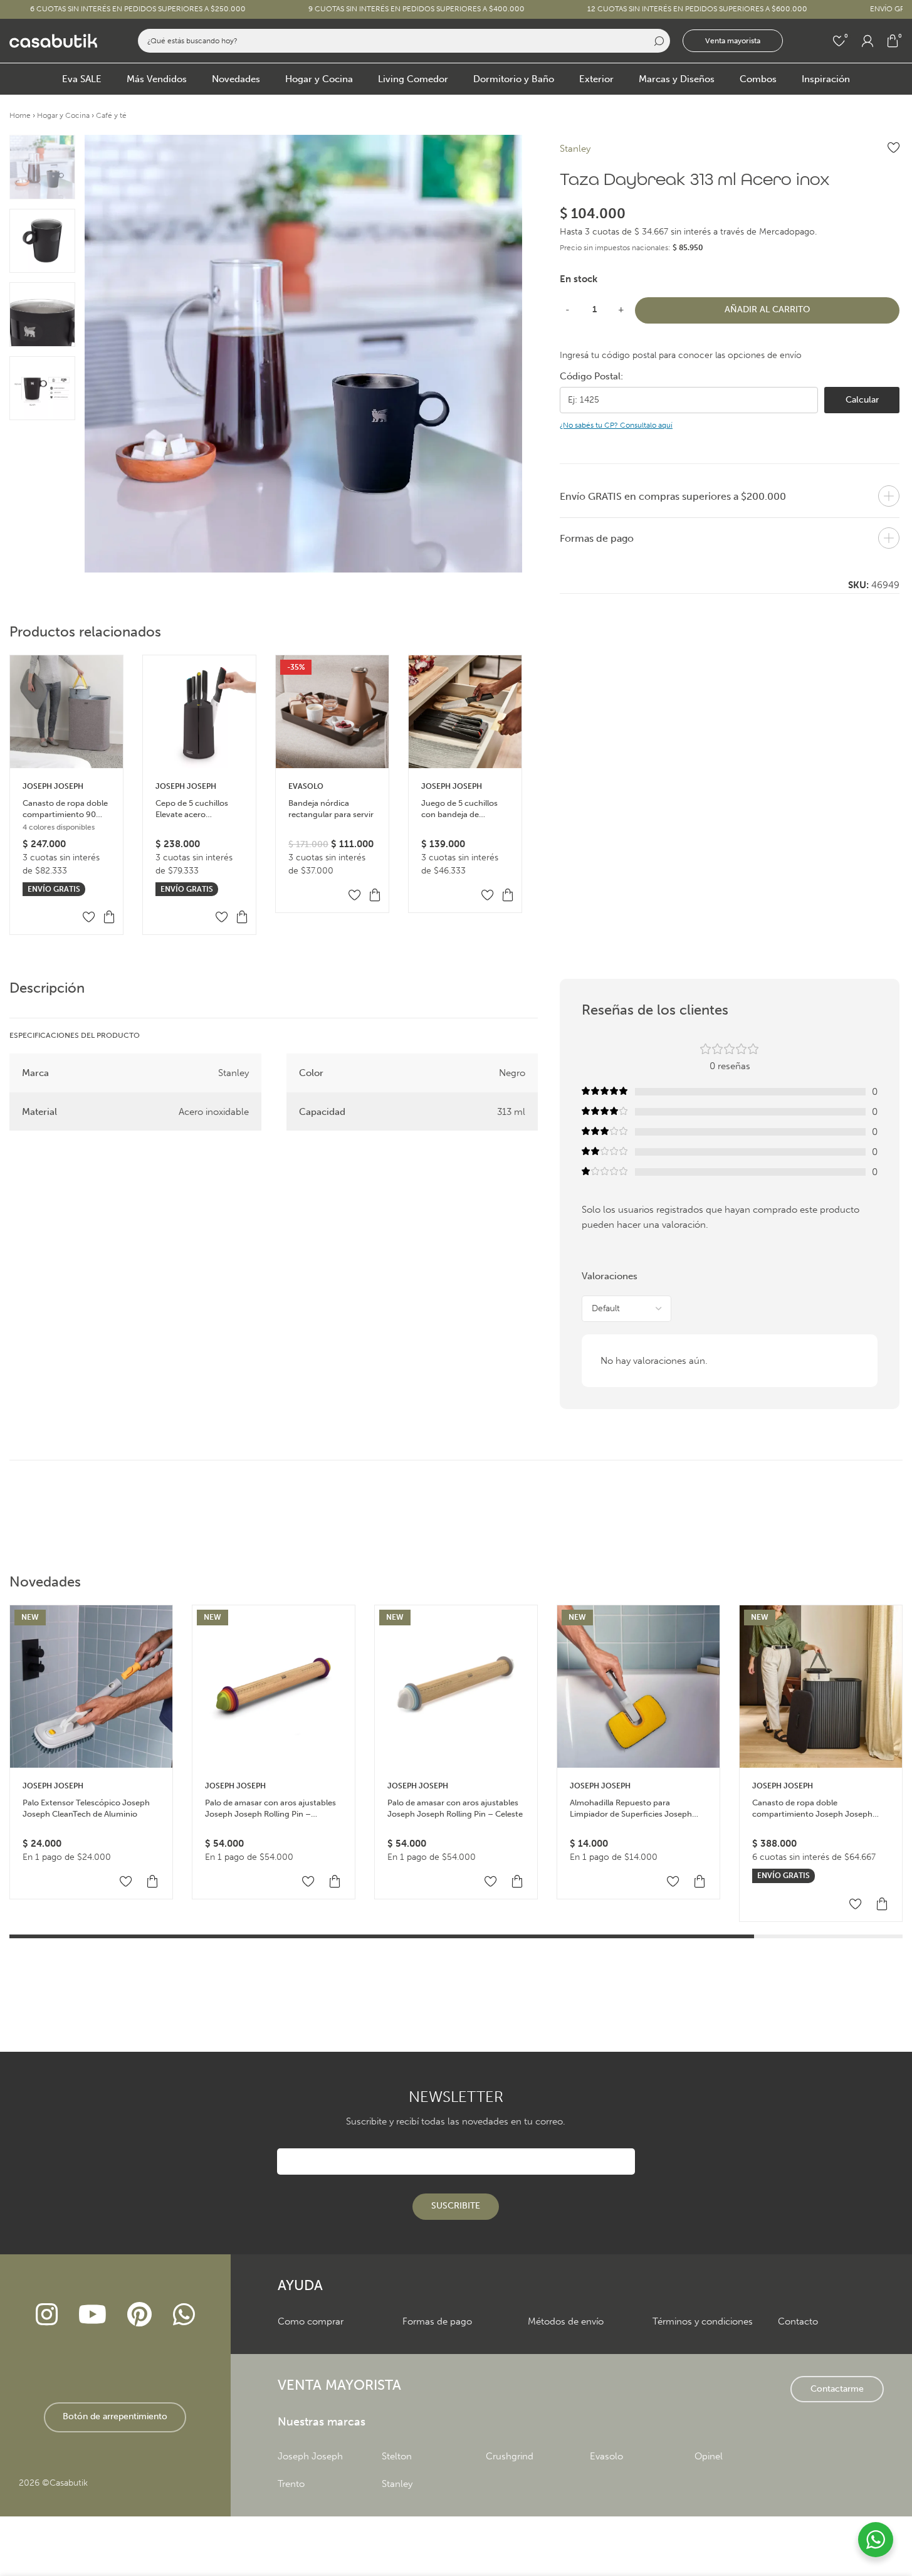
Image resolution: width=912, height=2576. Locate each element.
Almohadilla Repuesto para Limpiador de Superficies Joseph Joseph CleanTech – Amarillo (631, 1809)
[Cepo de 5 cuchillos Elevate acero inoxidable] (199, 712)
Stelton (397, 2456)
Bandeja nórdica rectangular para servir (331, 809)
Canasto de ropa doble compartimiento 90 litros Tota (65, 809)
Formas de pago (437, 2321)
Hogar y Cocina (63, 115)
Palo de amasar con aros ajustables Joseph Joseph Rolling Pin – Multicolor (270, 1809)
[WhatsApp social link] (184, 2316)
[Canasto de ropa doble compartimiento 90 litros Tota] (66, 712)
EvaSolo (306, 786)
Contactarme (837, 2389)
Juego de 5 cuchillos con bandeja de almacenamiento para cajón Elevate (462, 809)
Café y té (111, 115)
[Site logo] (53, 40)
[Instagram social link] (46, 2316)
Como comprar (311, 2321)
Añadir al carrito (768, 309)
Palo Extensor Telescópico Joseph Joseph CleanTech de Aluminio (86, 1808)
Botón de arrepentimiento (115, 2416)
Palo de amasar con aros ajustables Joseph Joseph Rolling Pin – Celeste (455, 1808)
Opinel (709, 2456)
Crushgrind (510, 2456)
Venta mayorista (733, 41)
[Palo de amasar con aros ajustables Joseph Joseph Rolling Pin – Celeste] (456, 1687)
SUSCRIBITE (456, 2206)
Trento (291, 2484)
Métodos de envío (566, 2321)
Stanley (575, 149)
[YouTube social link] (92, 2316)
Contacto (798, 2321)
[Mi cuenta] (867, 41)
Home (20, 115)
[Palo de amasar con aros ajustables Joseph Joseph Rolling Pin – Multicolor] (274, 1687)
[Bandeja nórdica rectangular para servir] (332, 712)
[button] (109, 917)
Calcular (862, 400)
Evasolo (606, 2456)
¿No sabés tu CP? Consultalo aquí (616, 425)
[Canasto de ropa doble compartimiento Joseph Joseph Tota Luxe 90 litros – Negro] (821, 1687)
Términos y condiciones (703, 2321)
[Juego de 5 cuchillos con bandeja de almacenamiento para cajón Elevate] (465, 712)
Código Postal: (591, 376)
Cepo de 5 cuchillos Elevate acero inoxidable (192, 809)
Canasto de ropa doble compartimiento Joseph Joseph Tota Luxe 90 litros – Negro (812, 1809)
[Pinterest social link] (140, 2316)
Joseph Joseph (53, 786)
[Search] (658, 41)
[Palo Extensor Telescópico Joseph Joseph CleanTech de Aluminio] (91, 1687)
